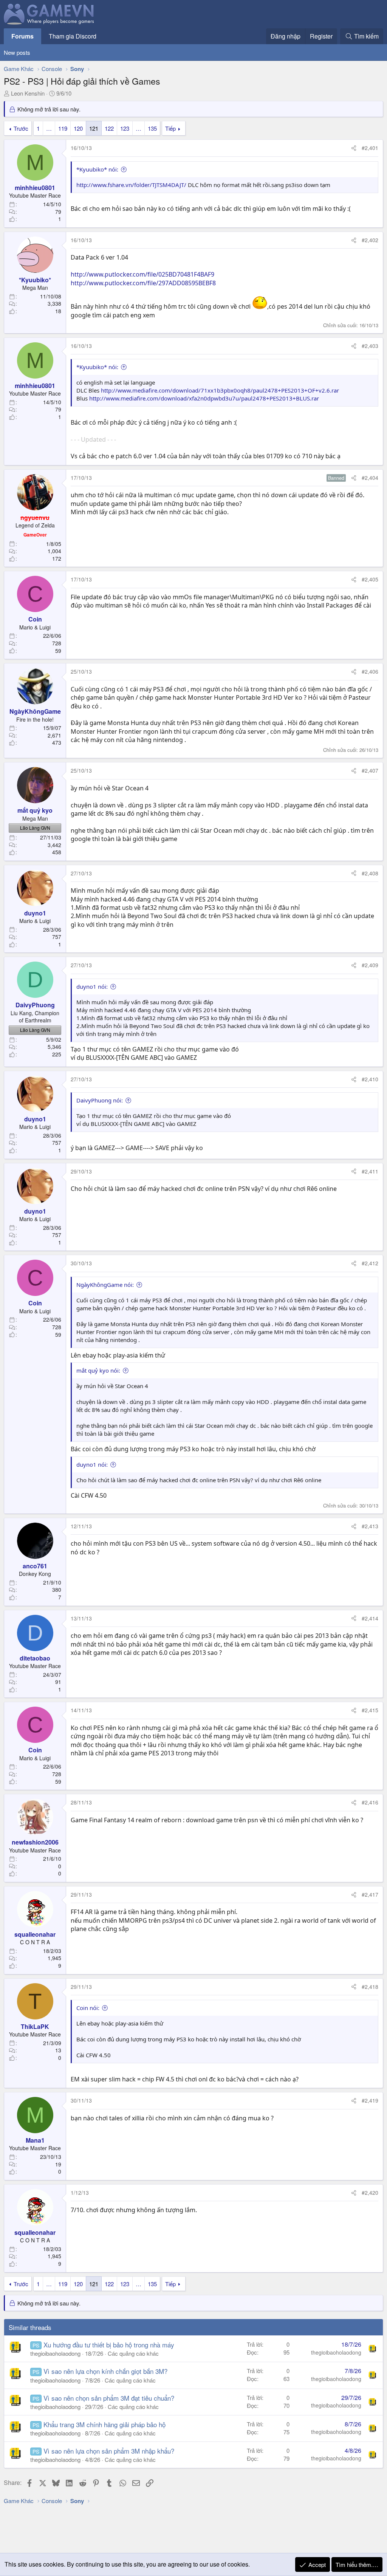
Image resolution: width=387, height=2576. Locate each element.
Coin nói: (88, 2008)
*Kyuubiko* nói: (97, 169)
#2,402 (370, 240)
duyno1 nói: (92, 986)
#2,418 (370, 1987)
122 (109, 128)
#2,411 (370, 1171)
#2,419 (370, 2100)
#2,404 (370, 478)
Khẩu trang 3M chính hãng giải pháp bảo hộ (104, 2424)
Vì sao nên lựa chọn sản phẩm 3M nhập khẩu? (109, 2451)
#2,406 (370, 671)
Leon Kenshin (28, 93)
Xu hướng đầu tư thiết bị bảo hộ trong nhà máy (109, 2345)
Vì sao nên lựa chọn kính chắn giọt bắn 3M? (105, 2371)
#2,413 (370, 1526)
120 (78, 128)
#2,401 (370, 148)
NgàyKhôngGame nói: (105, 1285)
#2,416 (370, 1802)
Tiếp (170, 128)
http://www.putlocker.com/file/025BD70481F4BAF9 (142, 274)
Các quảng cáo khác (133, 2353)
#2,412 (370, 1263)
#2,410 (370, 1079)
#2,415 (370, 1710)
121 (94, 128)
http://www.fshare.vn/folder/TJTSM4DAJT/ (131, 185)
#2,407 (370, 770)
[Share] (354, 148)
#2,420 (370, 2193)
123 (125, 128)
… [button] (49, 128)
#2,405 (370, 579)
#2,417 (370, 1894)
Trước (21, 128)
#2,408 (370, 873)
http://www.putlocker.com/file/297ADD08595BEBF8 (143, 283)
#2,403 (370, 346)
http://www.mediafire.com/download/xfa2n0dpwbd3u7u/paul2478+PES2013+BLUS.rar (204, 398)
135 (152, 128)
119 (63, 128)
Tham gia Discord (73, 36)
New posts (17, 52)
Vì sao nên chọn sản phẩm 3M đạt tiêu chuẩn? (109, 2398)
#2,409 (370, 965)
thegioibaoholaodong (55, 2353)
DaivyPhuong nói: (100, 1100)
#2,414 (370, 1618)
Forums (22, 36)
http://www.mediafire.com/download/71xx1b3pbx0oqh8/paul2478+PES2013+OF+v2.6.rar (220, 390)
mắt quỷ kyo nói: (98, 1370)
